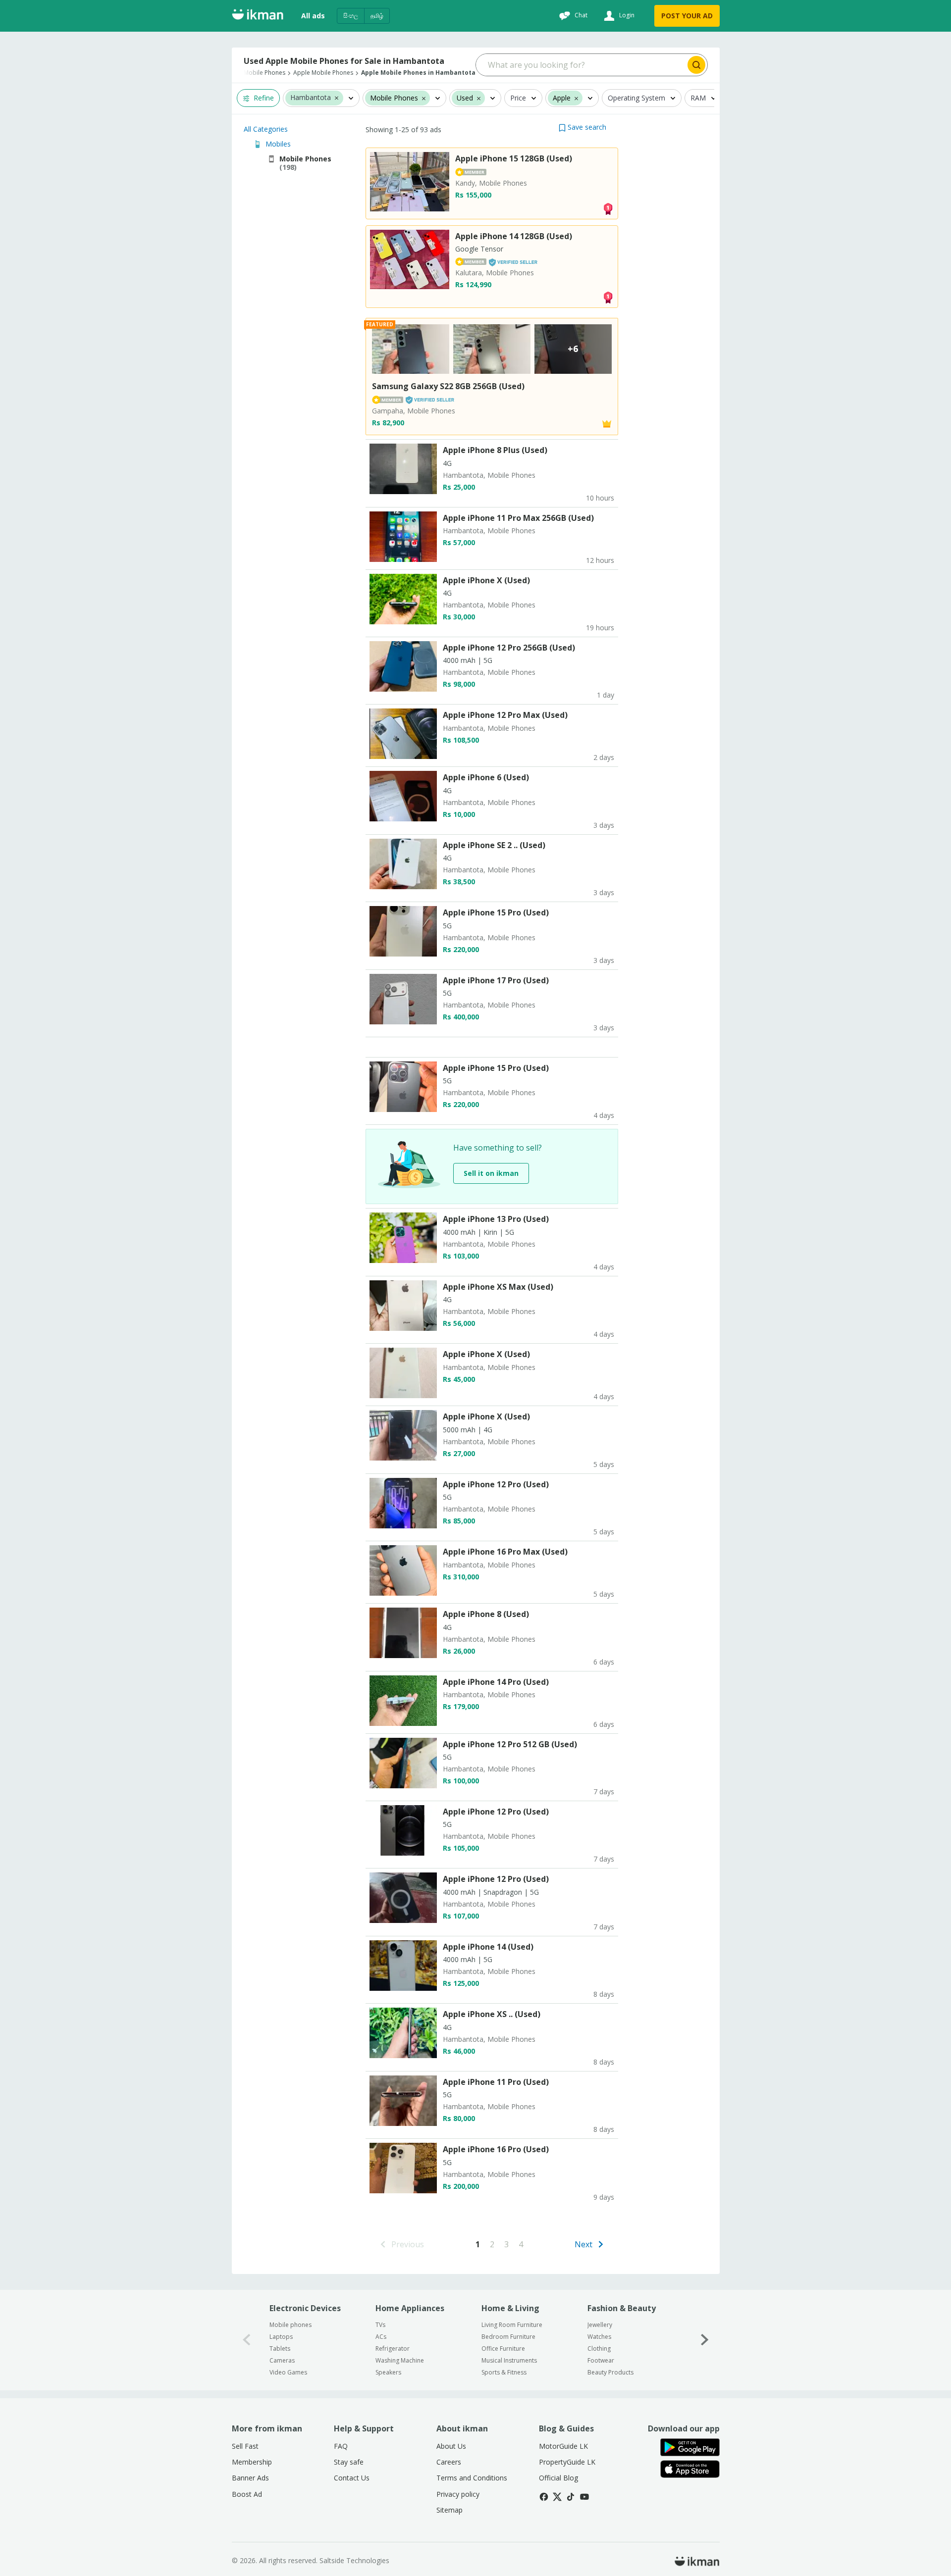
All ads (313, 16)
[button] (337, 98)
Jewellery (600, 2325)
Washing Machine (400, 2360)
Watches (599, 2337)
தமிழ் (377, 16)
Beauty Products (610, 2372)
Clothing (599, 2349)
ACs (381, 2337)
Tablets (280, 2349)
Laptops (281, 2337)
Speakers (388, 2372)
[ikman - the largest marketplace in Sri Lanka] (258, 16)
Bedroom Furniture (508, 2337)
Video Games (288, 2372)
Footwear (601, 2360)
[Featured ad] (607, 423)
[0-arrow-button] (247, 2340)
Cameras (282, 2360)
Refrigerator (393, 2349)
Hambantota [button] (311, 98)
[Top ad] (608, 208)
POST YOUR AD (687, 16)
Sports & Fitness (504, 2372)
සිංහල (351, 16)
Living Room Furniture (512, 2325)
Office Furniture (503, 2349)
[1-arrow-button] (705, 2340)
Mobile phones (291, 2325)
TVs (380, 2325)
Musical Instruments (509, 2360)
